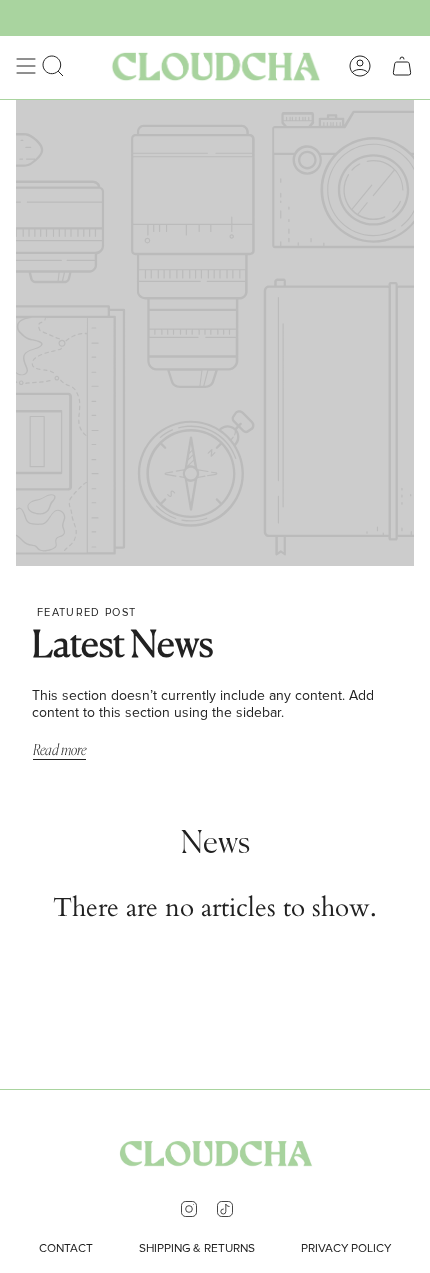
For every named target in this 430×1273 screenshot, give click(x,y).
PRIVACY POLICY (346, 1248)
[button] (53, 66)
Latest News (122, 646)
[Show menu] (26, 66)
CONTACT (66, 1248)
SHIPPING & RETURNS (197, 1248)
